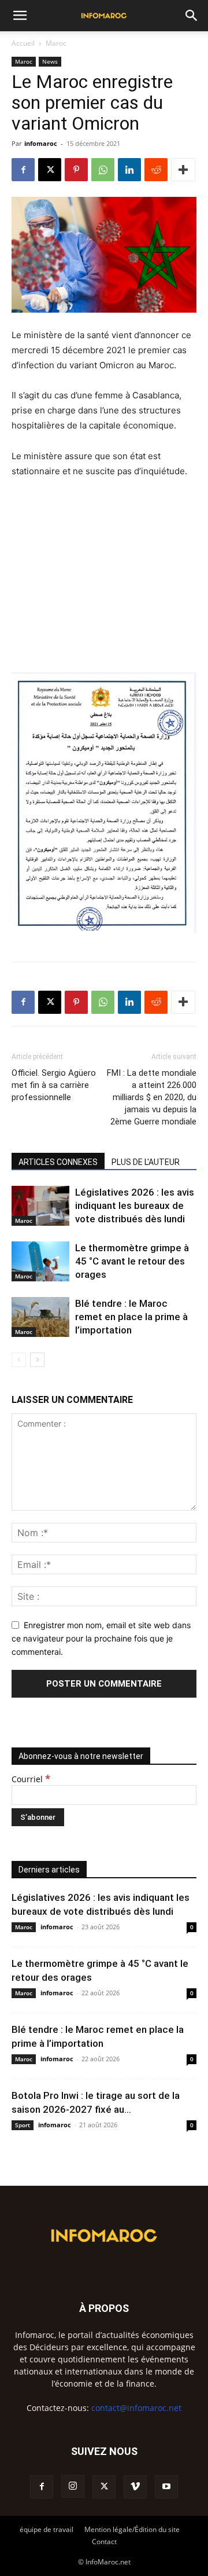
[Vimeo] (135, 2487)
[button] (20, 16)
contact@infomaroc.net (136, 2408)
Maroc (56, 43)
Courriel (31, 1779)
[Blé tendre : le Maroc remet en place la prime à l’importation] (40, 1317)
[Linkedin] (129, 170)
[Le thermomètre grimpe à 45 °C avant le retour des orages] (40, 1261)
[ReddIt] (156, 170)
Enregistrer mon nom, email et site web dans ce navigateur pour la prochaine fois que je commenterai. (101, 1638)
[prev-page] (19, 1360)
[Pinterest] (76, 170)
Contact (104, 2542)
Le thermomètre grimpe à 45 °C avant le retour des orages (132, 1261)
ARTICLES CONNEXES (58, 1162)
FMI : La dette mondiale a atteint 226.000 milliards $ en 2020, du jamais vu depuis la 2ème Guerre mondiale (152, 1097)
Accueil (23, 43)
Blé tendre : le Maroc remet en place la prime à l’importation (131, 1317)
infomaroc (41, 143)
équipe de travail (47, 2529)
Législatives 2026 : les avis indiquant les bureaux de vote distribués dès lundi (135, 1205)
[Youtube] (166, 2487)
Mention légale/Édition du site (132, 2529)
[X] (50, 170)
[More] (183, 170)
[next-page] (37, 1360)
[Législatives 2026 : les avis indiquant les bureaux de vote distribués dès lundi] (40, 1206)
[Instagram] (73, 2486)
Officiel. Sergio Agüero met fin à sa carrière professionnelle (54, 1085)
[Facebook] (23, 170)
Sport (23, 2125)
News (50, 61)
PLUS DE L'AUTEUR (146, 1162)
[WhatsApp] (103, 170)
